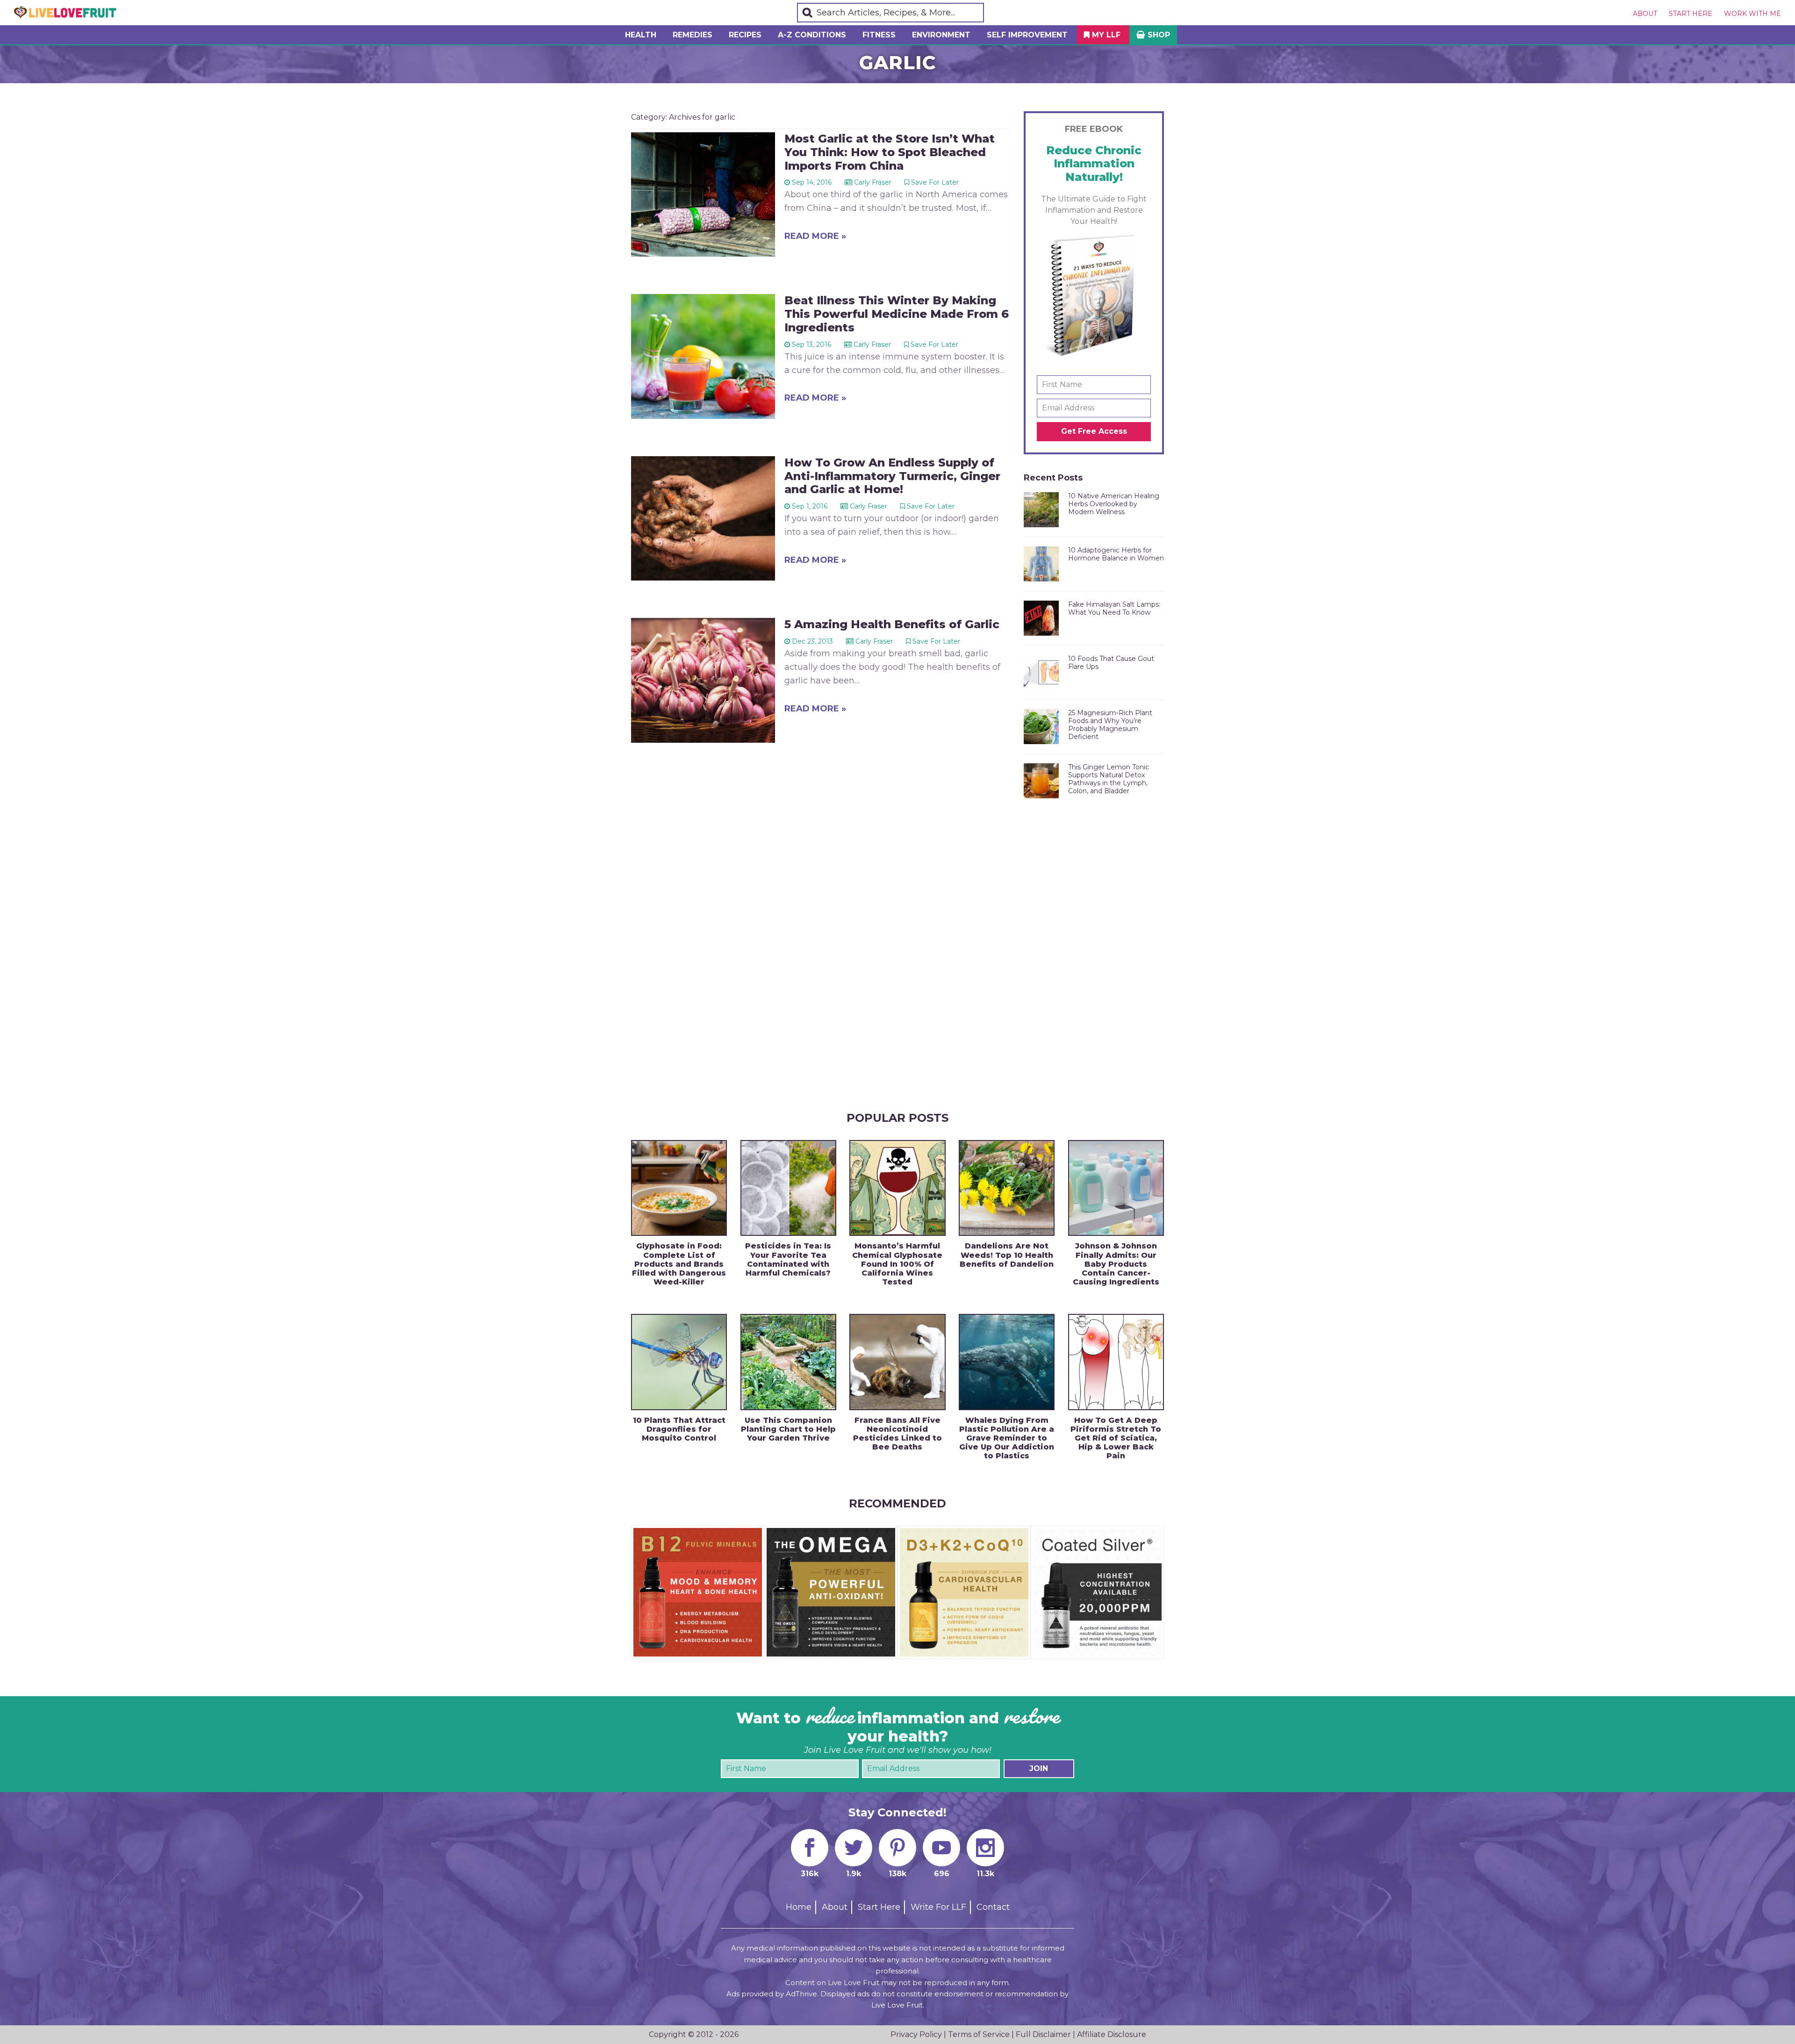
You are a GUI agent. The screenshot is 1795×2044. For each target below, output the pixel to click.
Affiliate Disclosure (1112, 2034)
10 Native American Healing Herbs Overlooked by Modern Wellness (1114, 504)
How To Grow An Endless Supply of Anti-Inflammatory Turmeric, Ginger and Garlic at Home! (892, 476)
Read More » (815, 236)
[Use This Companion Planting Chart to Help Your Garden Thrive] (788, 1362)
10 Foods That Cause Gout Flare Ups (1111, 663)
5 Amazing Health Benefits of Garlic (892, 624)
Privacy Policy (916, 2034)
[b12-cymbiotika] (698, 1532)
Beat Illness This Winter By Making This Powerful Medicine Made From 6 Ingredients (897, 314)
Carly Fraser (873, 182)
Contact (993, 1907)
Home (799, 1907)
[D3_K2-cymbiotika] (964, 1532)
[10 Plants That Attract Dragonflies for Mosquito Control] (679, 1362)
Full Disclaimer (1043, 2034)
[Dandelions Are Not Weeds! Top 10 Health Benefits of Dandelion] (1007, 1188)
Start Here (1691, 14)
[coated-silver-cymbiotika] (1097, 1532)
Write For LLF (938, 1907)
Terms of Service (979, 2034)
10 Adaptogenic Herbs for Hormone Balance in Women (1116, 554)
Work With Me (1752, 14)
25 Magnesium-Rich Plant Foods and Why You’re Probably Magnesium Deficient (1110, 724)
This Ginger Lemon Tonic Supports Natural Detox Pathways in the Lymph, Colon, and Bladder (1109, 779)
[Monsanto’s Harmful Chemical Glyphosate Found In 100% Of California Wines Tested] (897, 1188)
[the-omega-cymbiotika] (831, 1532)
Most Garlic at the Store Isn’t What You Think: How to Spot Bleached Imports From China (890, 152)
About (1645, 14)
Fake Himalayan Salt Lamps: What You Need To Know (1114, 608)
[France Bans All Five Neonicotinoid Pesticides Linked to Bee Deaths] (897, 1362)
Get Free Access (1094, 431)
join (1039, 1768)
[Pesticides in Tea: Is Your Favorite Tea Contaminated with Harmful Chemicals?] (788, 1188)
